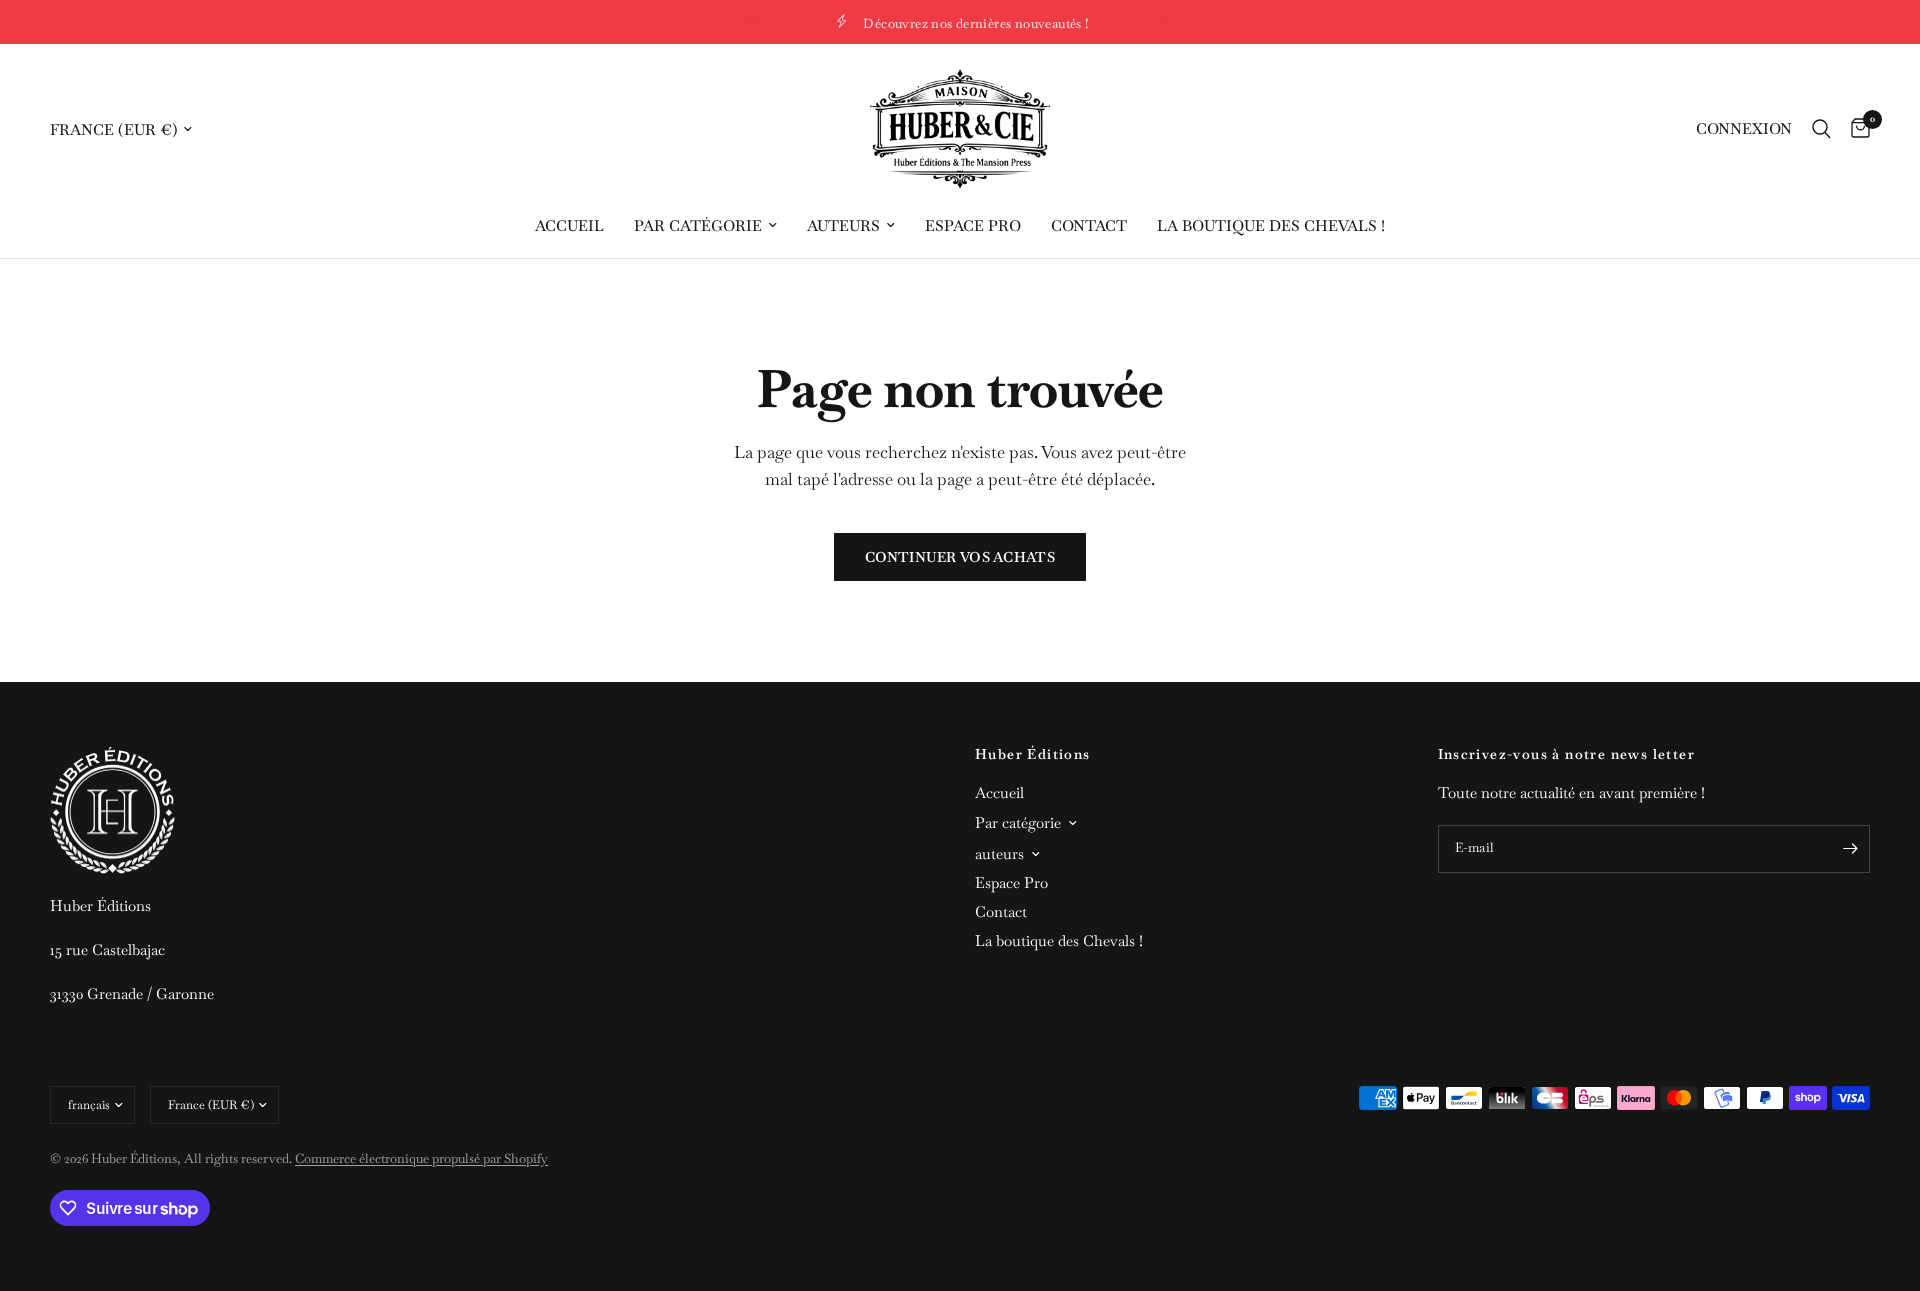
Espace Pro (973, 225)
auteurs (843, 225)
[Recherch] (1821, 129)
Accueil (569, 225)
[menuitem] (569, 226)
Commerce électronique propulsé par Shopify (421, 1158)
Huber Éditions (1033, 754)
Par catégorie (698, 225)
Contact (1089, 225)
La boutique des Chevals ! (1271, 225)
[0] (1855, 129)
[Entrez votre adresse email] (1850, 849)
